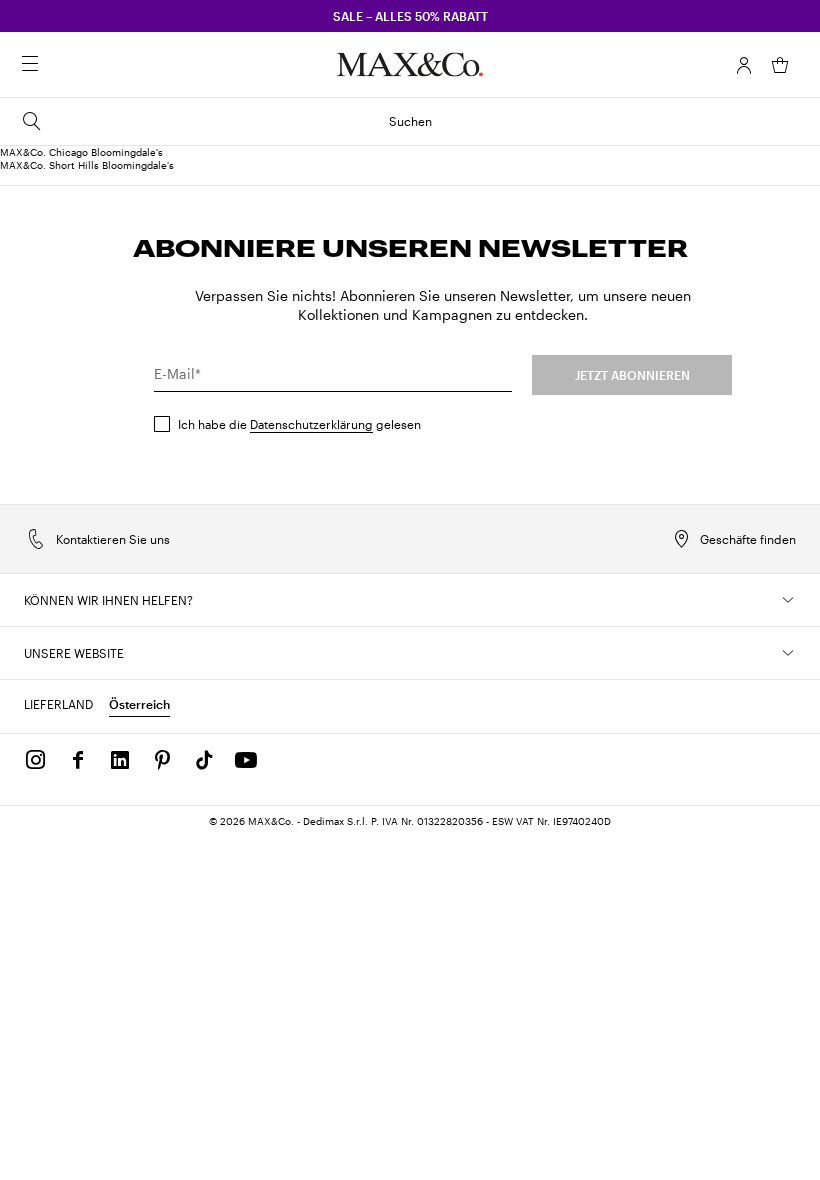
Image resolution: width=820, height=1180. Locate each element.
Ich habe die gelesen (299, 424)
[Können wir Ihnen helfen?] (788, 600)
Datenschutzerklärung (311, 424)
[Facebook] (78, 760)
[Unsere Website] (788, 653)
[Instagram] (36, 760)
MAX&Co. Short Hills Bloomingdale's (87, 165)
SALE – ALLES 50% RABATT (410, 16)
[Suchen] (58, 65)
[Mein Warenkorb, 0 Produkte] (780, 65)
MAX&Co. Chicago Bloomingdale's (81, 152)
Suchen (410, 121)
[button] (744, 65)
